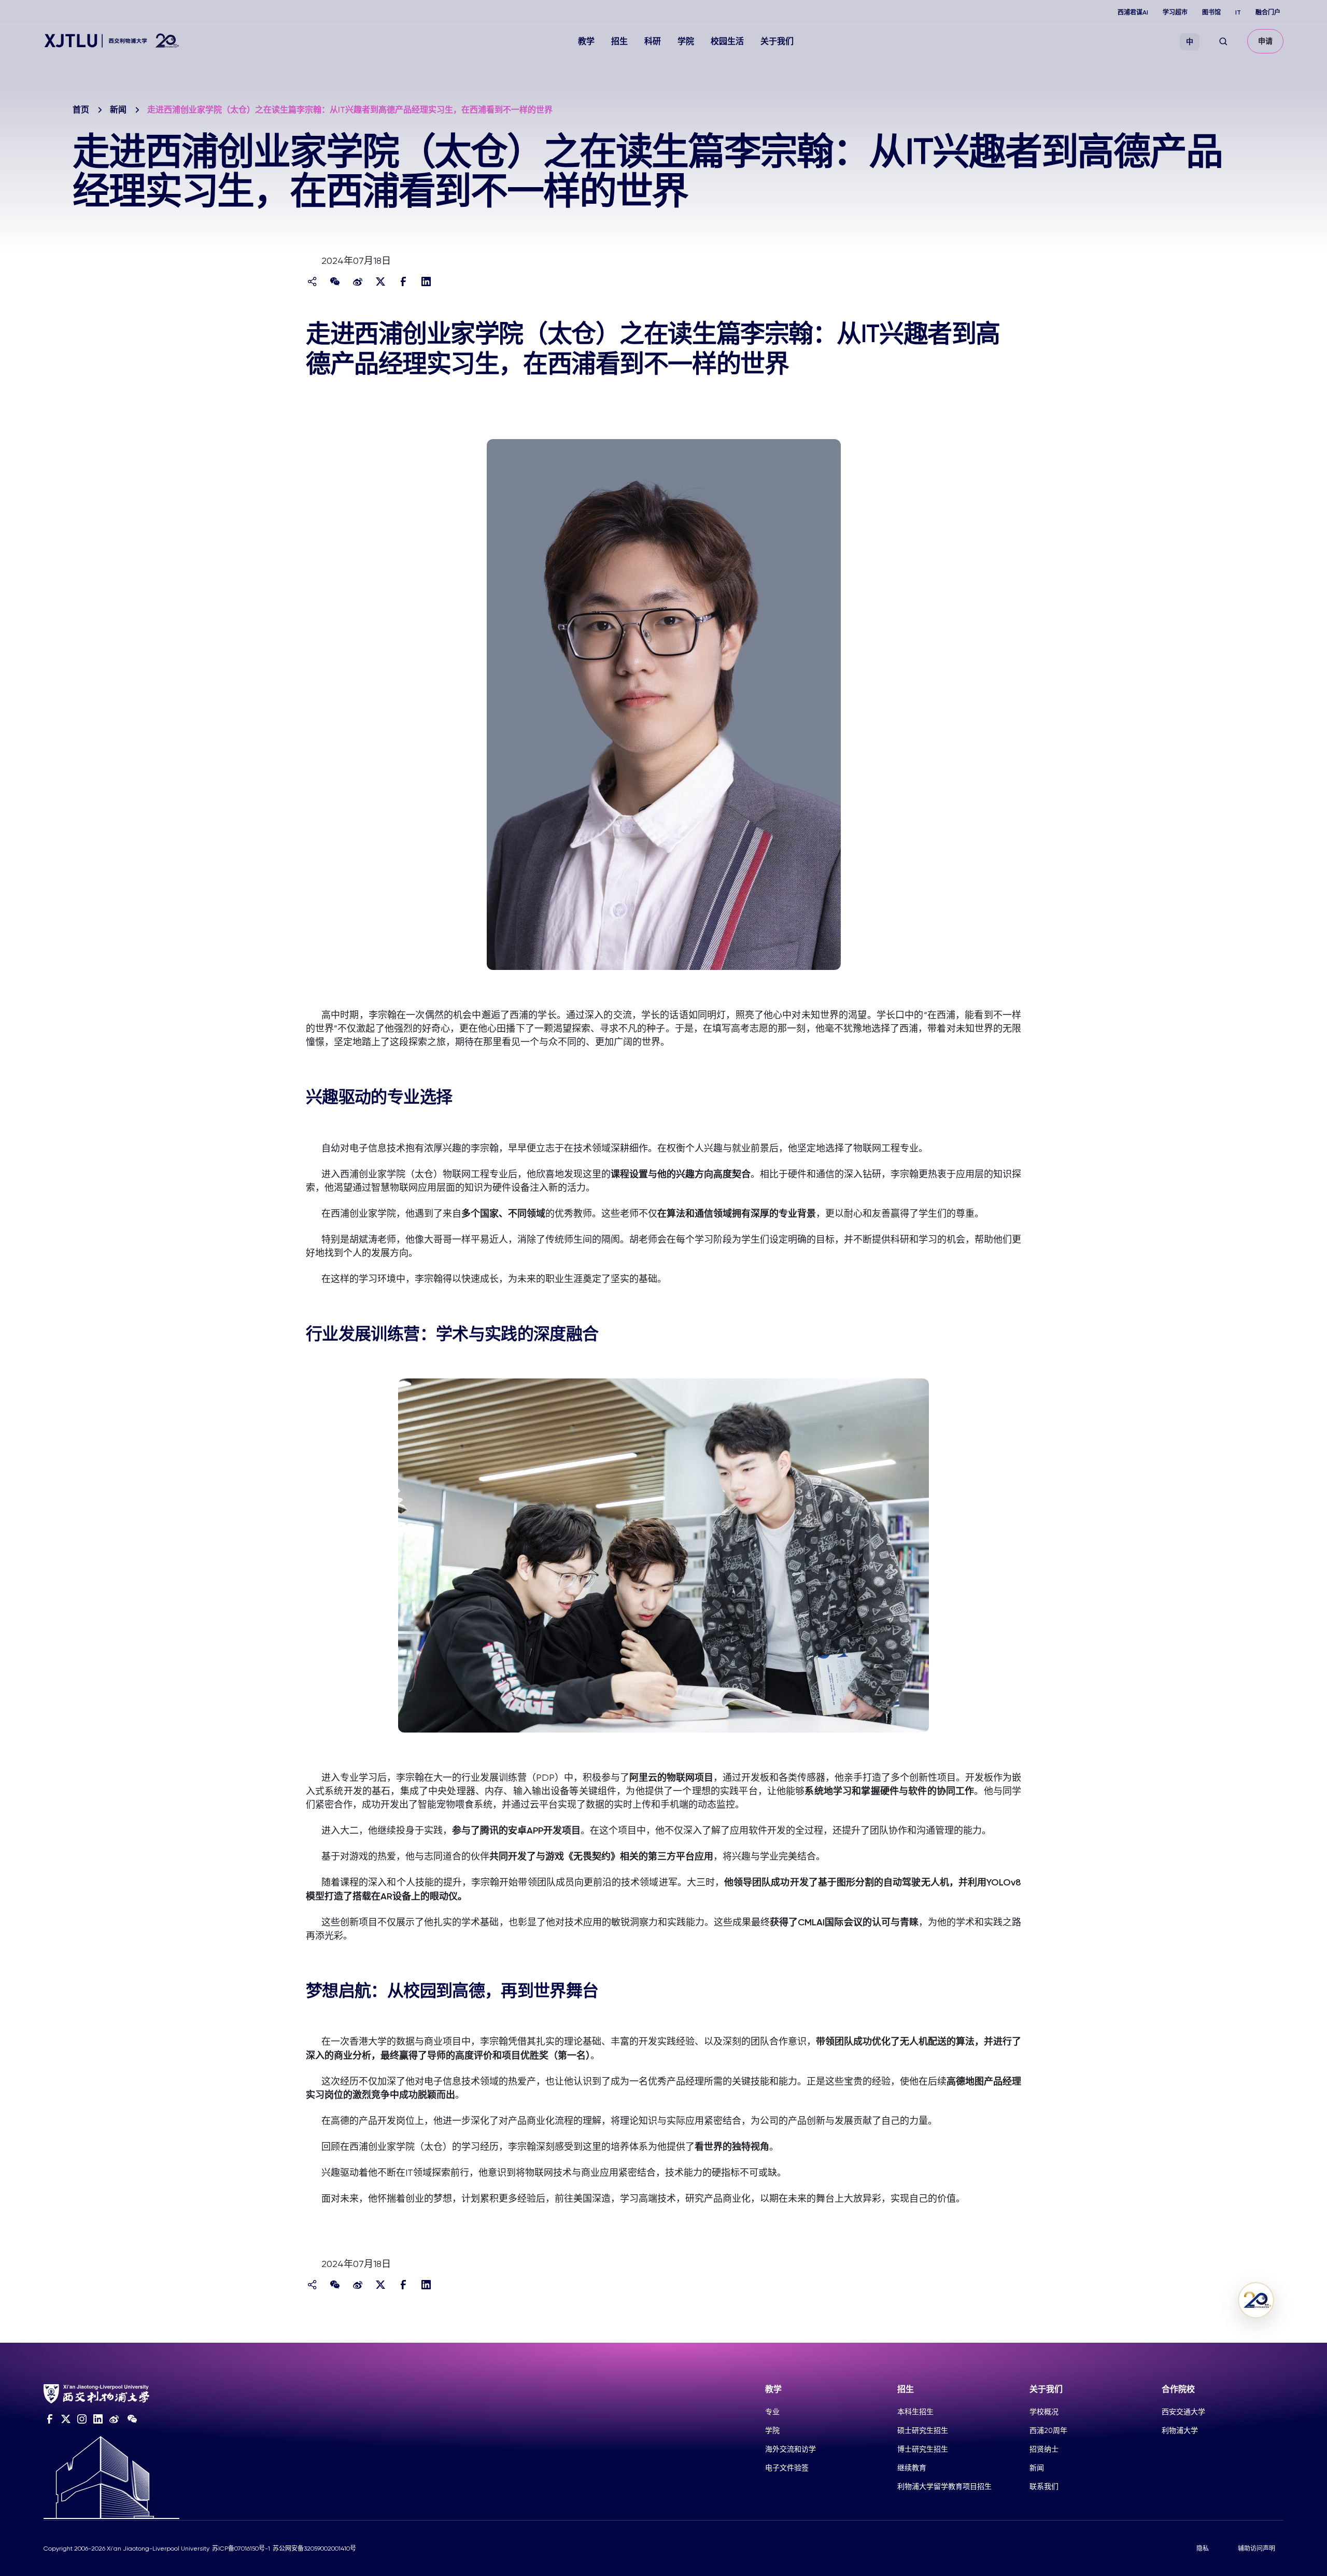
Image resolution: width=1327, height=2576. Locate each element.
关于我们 (777, 41)
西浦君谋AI (1133, 12)
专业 (772, 2412)
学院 (686, 41)
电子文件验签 (787, 2468)
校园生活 (727, 41)
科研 (653, 41)
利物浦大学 (1180, 2430)
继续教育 (912, 2468)
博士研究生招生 (923, 2449)
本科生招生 (915, 2412)
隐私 (1203, 2549)
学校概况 (1044, 2412)
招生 (619, 41)
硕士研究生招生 (923, 2430)
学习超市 (1175, 12)
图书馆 (1211, 12)
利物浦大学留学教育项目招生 (944, 2486)
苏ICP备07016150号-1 (241, 2549)
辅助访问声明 (1257, 2549)
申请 (1265, 41)
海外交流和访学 (790, 2449)
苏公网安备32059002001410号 (314, 2549)
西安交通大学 (1183, 2412)
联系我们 (1044, 2486)
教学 (586, 41)
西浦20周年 (1048, 2430)
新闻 (118, 110)
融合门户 (1268, 12)
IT (1238, 12)
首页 (81, 110)
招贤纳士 (1044, 2449)
